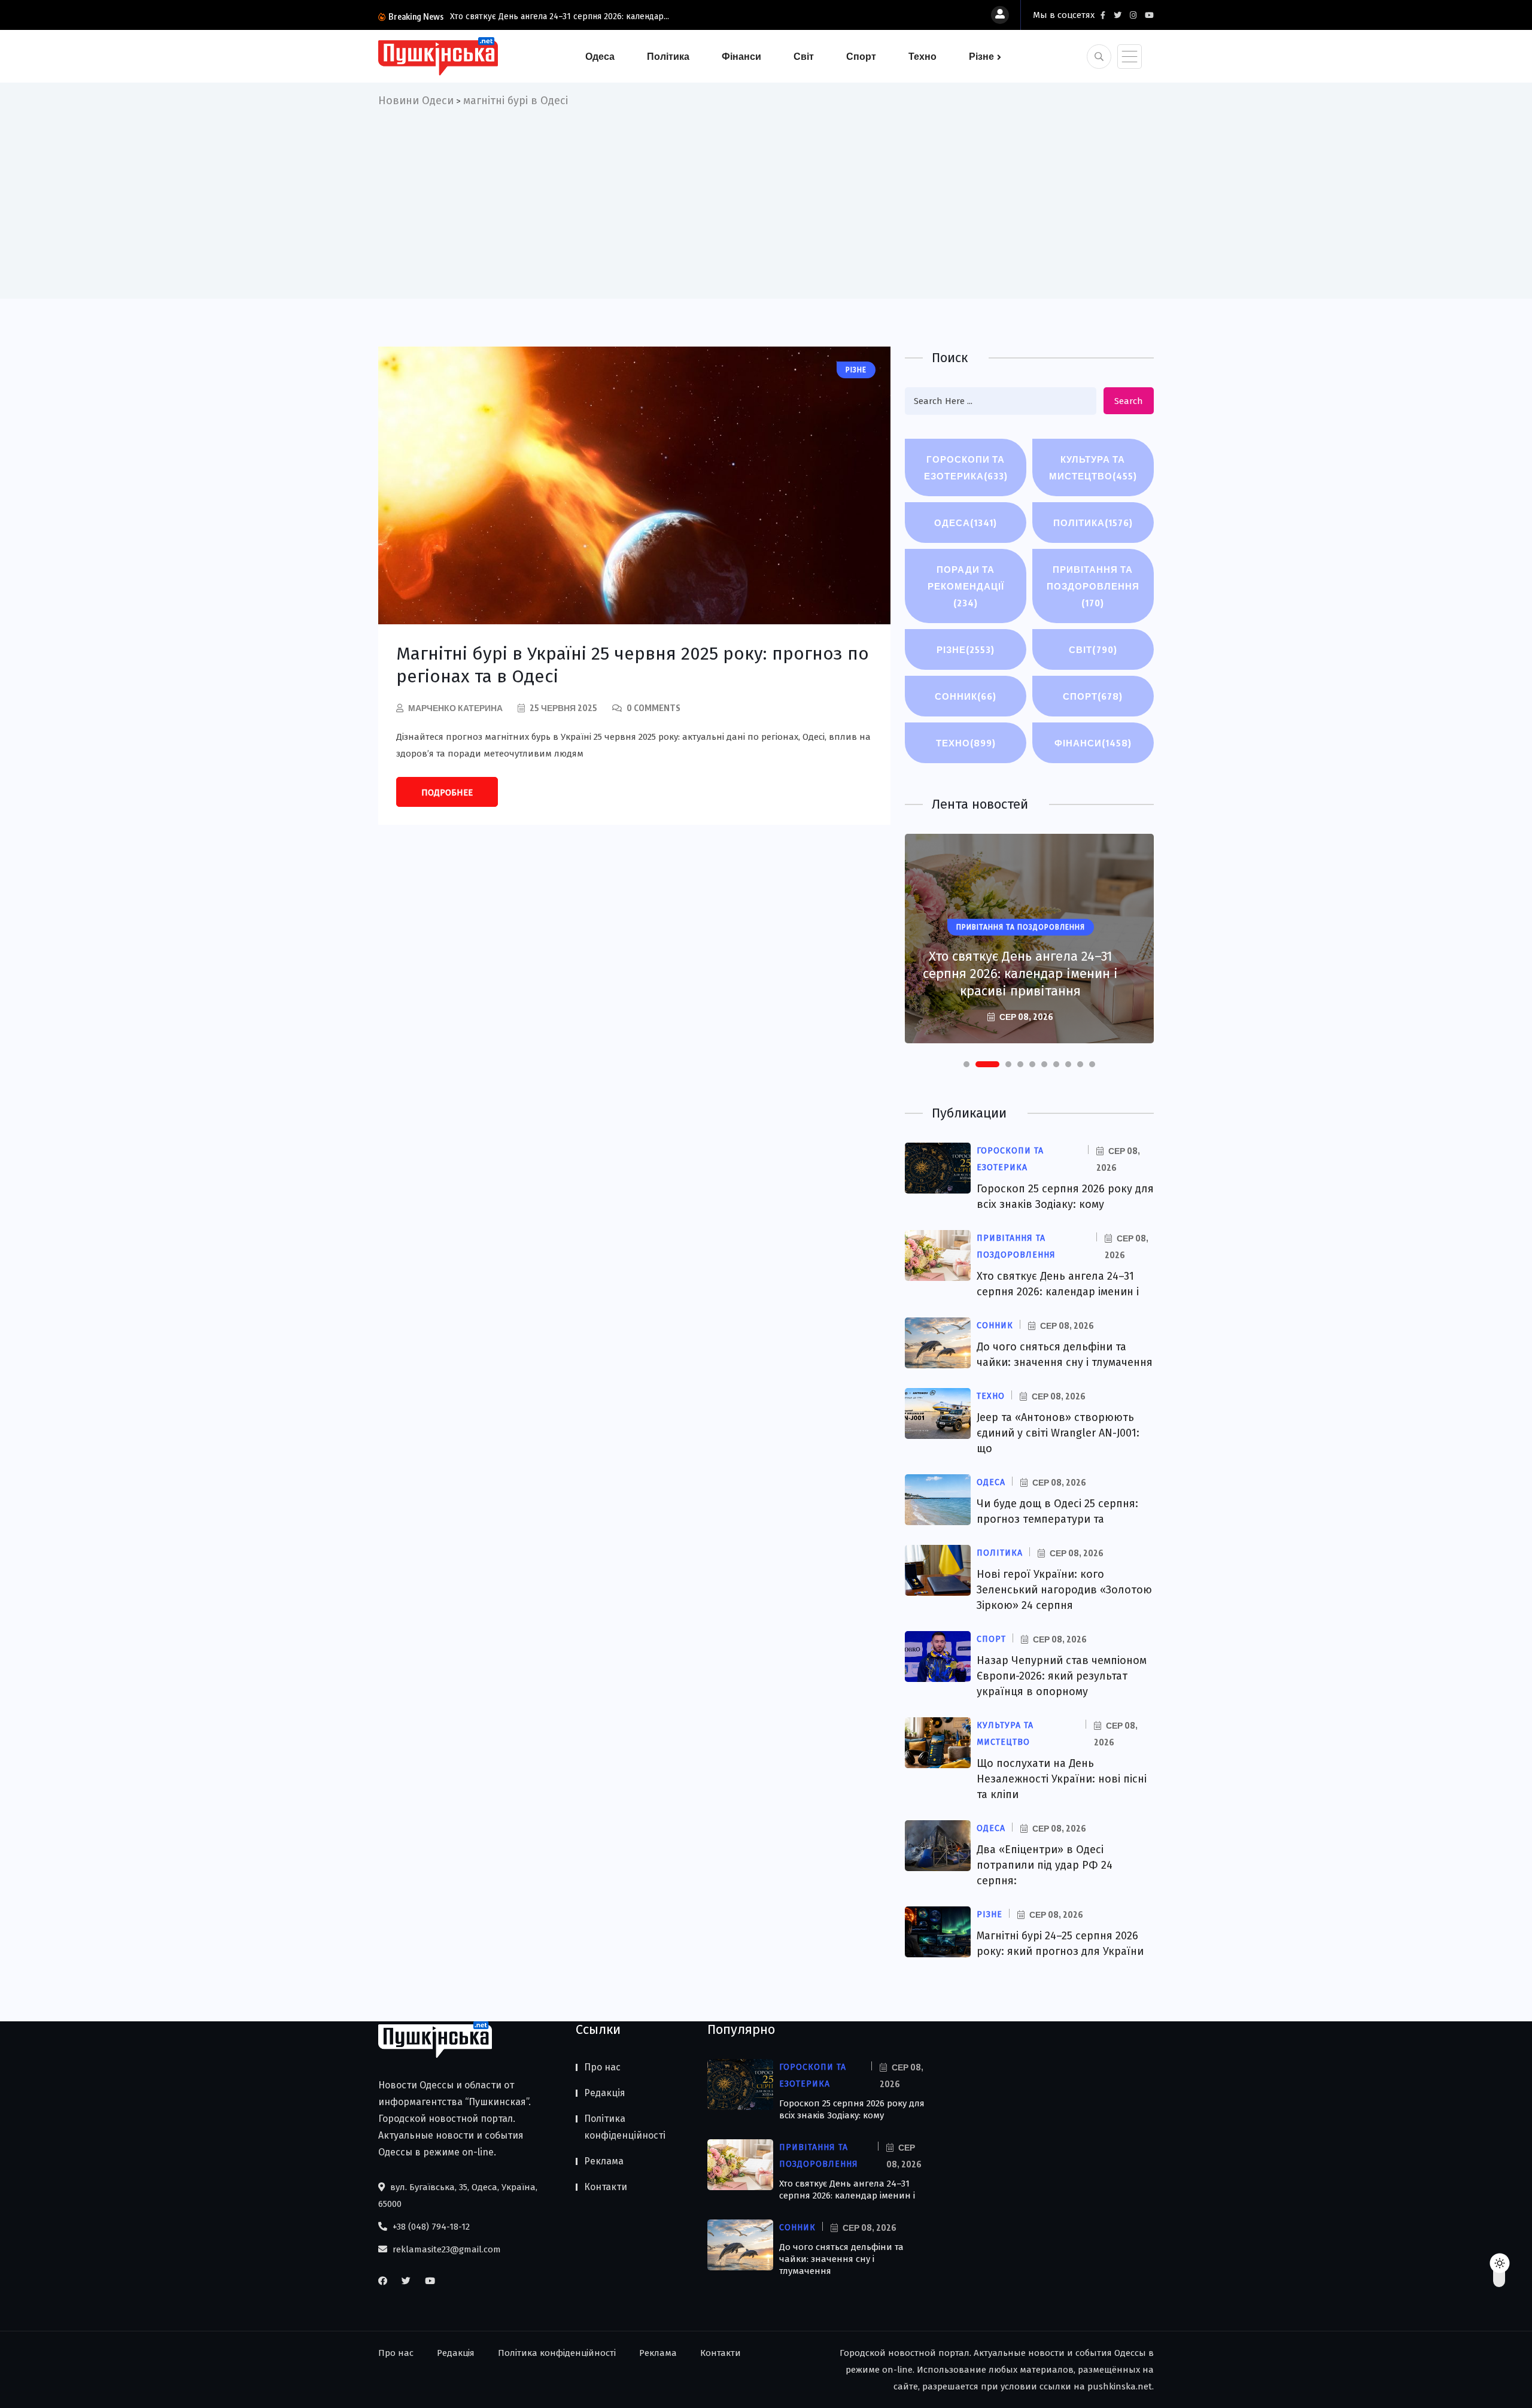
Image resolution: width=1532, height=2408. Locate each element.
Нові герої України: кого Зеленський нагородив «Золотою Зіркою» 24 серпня (1064, 1590)
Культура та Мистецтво (1093, 467)
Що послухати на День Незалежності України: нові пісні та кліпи (1062, 1779)
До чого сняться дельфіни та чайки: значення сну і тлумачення (841, 2259)
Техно (922, 56)
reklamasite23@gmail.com (446, 2249)
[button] (966, 1064)
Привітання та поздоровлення (1093, 586)
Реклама (604, 2161)
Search (1129, 401)
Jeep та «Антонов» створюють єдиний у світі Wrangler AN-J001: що (1058, 1433)
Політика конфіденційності (625, 2127)
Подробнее (447, 792)
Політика (668, 56)
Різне (981, 56)
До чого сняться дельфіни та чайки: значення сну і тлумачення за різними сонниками (1021, 965)
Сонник (966, 696)
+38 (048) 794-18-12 (430, 2227)
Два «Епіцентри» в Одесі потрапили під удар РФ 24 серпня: (1045, 1865)
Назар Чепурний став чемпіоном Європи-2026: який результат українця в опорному (1062, 1676)
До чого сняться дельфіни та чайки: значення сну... (549, 16)
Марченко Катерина (455, 708)
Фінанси (741, 56)
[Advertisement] (766, 199)
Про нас (602, 2067)
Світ (804, 56)
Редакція (605, 2093)
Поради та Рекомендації (966, 586)
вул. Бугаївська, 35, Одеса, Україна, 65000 (458, 2196)
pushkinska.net (1120, 2386)
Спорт (861, 56)
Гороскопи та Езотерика (966, 467)
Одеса (600, 56)
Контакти (606, 2187)
